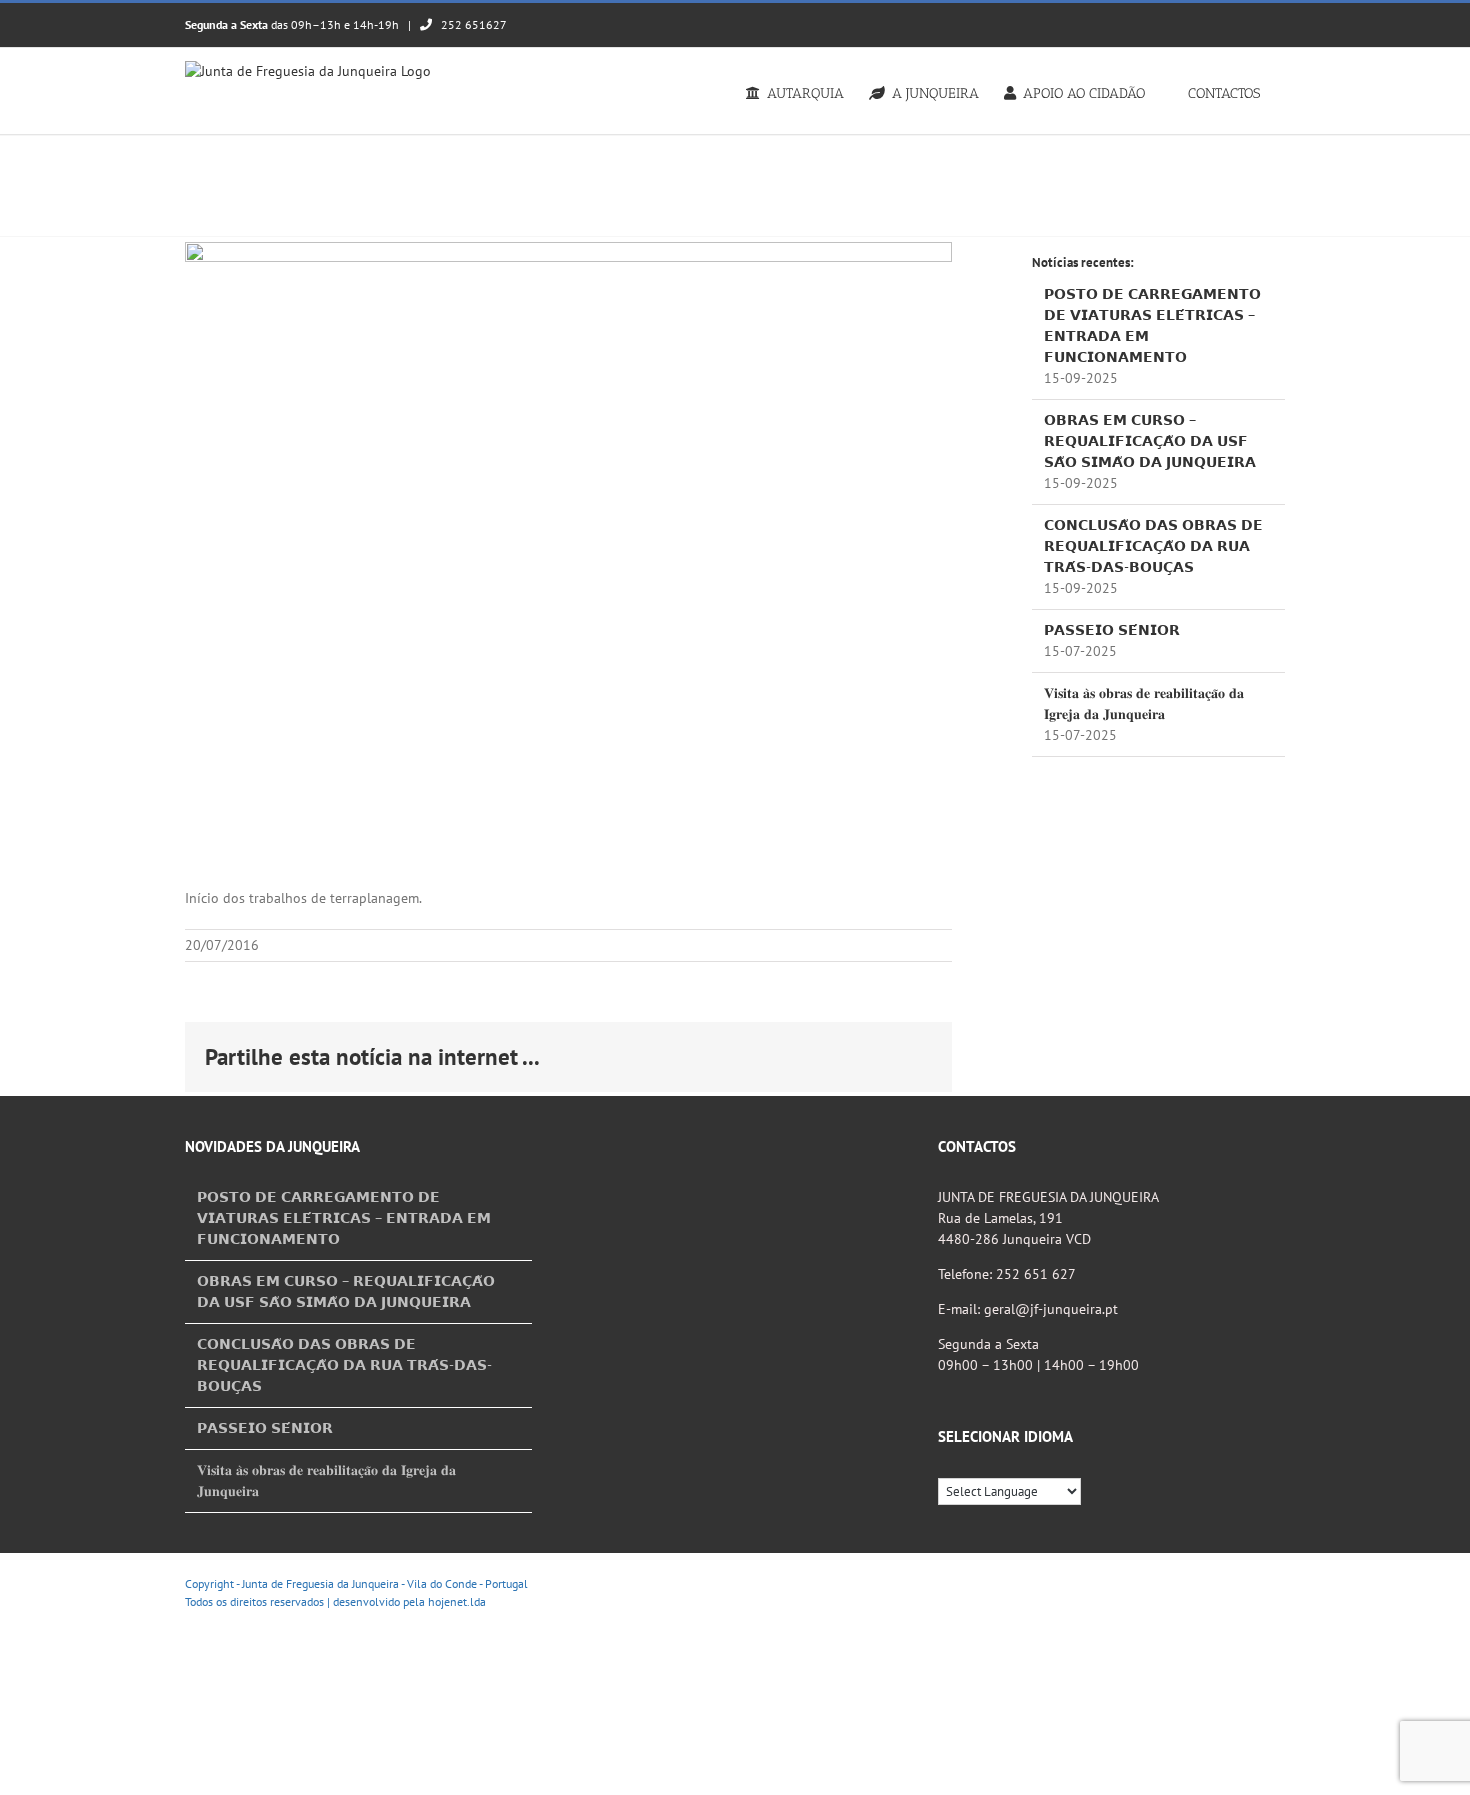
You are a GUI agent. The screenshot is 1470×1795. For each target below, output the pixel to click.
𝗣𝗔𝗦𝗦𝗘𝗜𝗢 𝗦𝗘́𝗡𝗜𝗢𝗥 (1112, 630)
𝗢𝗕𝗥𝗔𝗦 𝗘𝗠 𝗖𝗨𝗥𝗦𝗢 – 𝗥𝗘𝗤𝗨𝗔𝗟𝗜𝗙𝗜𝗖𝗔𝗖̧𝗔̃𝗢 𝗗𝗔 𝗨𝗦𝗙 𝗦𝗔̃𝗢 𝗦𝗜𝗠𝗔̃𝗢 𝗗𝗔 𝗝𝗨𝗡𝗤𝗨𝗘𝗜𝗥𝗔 (1150, 441)
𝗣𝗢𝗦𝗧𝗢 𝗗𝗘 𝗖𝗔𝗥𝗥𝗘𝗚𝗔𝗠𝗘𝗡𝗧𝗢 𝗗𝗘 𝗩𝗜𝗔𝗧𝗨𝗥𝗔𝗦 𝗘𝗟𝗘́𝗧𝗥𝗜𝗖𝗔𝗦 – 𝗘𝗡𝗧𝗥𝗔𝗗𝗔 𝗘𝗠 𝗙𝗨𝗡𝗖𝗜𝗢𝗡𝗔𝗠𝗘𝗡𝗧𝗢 (344, 1218)
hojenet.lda (457, 1601)
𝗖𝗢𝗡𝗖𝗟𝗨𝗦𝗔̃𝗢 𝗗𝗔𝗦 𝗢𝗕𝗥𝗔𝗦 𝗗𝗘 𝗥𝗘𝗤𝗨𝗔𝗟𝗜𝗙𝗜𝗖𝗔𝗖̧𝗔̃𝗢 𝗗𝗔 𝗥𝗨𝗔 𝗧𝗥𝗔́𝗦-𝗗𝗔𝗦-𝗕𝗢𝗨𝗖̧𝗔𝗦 (1153, 546)
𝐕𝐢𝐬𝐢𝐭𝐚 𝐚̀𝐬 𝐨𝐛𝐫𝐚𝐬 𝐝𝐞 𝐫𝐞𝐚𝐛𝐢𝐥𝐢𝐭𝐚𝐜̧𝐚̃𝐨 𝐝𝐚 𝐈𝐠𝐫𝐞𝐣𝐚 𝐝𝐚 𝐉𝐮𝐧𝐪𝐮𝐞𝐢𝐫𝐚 (326, 1480)
